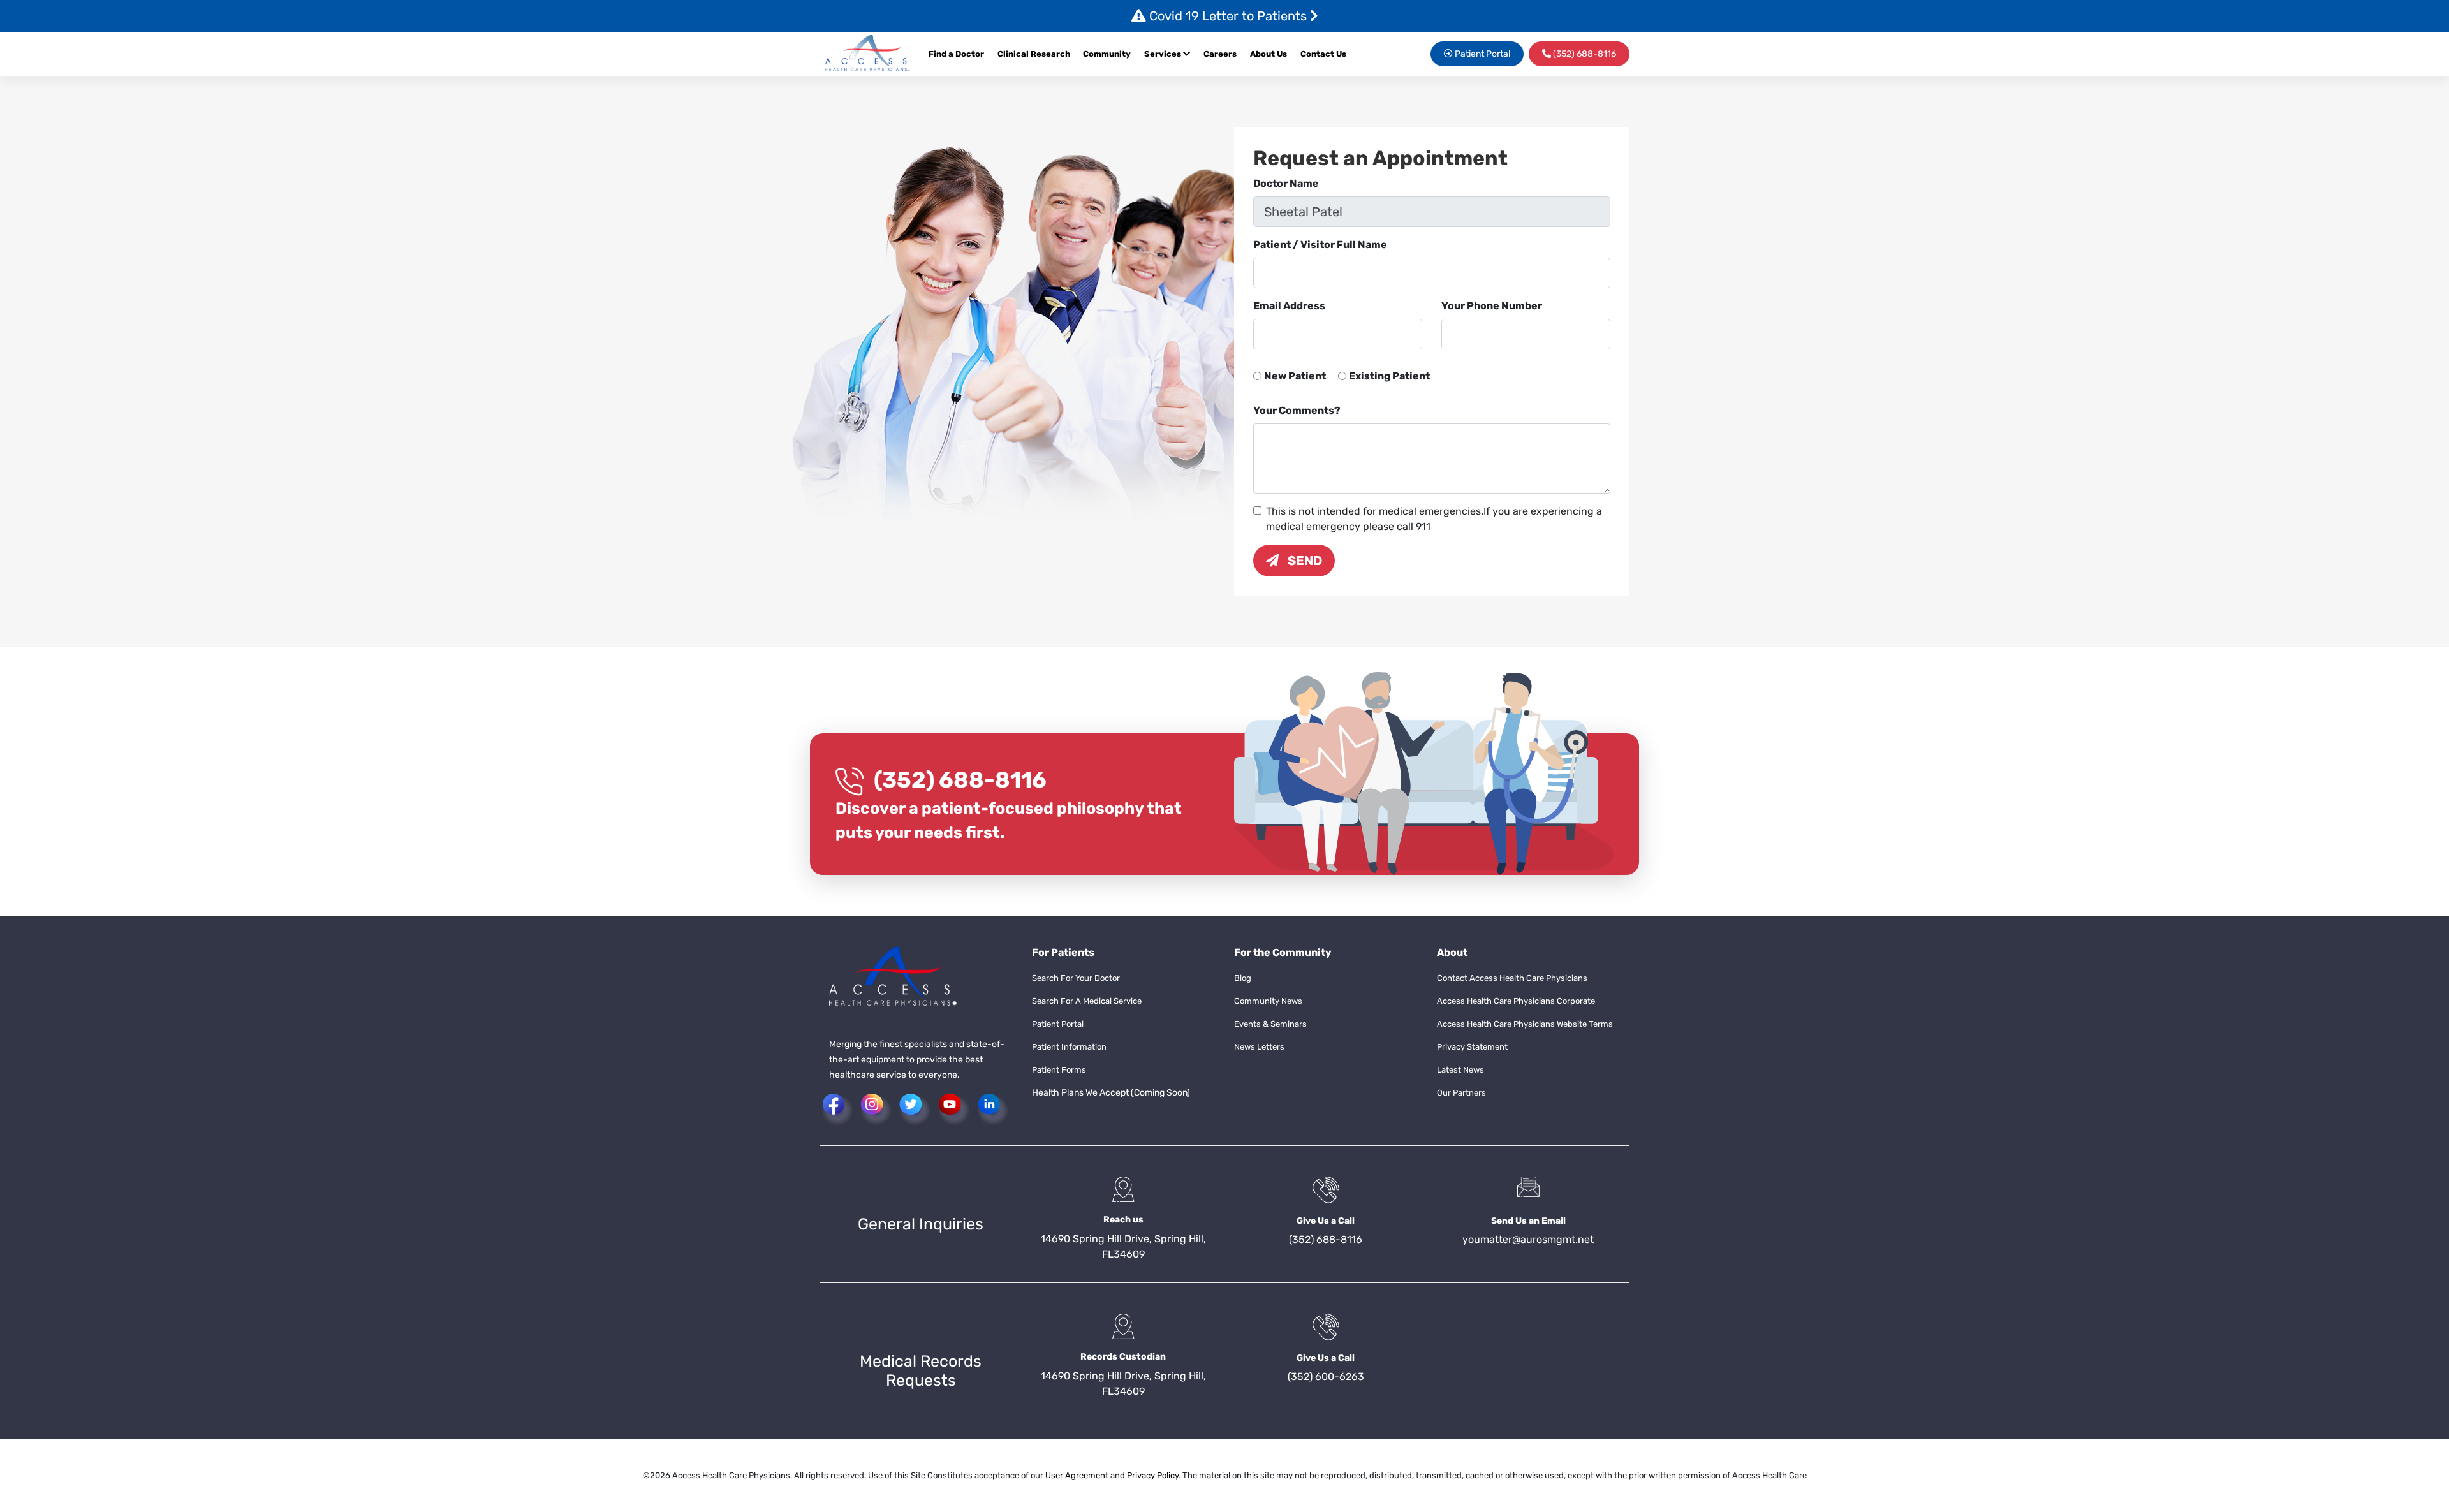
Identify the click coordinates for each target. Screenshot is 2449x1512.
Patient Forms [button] (1059, 1070)
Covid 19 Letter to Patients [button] (1228, 16)
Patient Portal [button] (1482, 54)
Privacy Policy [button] (1153, 1475)
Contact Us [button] (1323, 54)
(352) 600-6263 (1326, 1376)
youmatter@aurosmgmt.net (1528, 1239)
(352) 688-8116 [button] (1584, 54)
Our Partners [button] (1461, 1093)
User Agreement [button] (1077, 1475)
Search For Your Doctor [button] (1076, 978)
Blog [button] (1243, 978)
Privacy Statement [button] (1472, 1047)
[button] (867, 54)
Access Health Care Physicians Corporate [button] (1516, 1001)
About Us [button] (1269, 54)
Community (1107, 54)
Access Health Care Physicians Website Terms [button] (1525, 1024)
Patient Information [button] (1069, 1047)
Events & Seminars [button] (1270, 1024)
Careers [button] (1220, 54)
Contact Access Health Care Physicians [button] (1512, 978)
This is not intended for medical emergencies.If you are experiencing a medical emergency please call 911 (1434, 519)
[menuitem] (1224, 54)
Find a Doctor (956, 54)
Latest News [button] (1460, 1070)
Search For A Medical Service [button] (1087, 1001)
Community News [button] (1268, 1001)
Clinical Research (1034, 54)
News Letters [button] (1259, 1047)
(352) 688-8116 (960, 780)
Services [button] (1164, 54)
